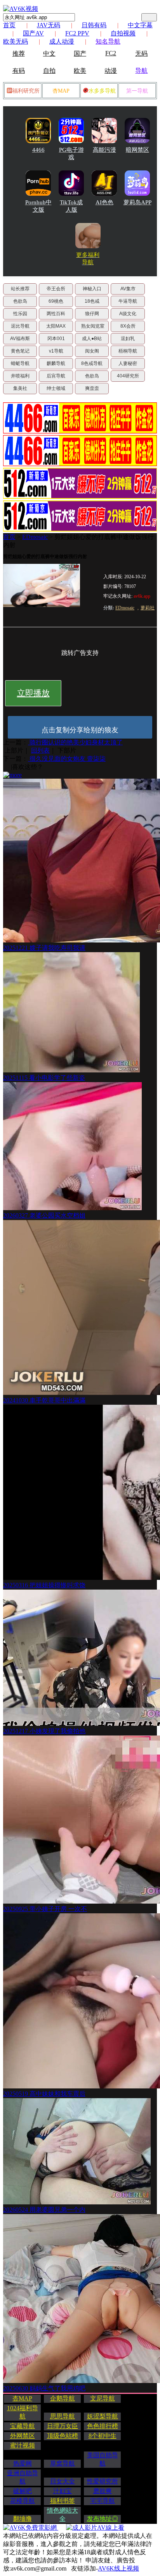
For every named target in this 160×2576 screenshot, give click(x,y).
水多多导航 (102, 91)
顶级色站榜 (63, 2436)
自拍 (49, 71)
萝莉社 (148, 608)
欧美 (80, 71)
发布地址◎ (103, 2519)
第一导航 (137, 91)
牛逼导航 (128, 301)
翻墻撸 (23, 2519)
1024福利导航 (23, 2412)
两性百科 (56, 314)
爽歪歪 (92, 388)
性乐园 (20, 314)
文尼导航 (103, 2398)
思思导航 (63, 2416)
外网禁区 (23, 2436)
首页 (9, 25)
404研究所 (128, 376)
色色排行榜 (103, 2426)
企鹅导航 (63, 2398)
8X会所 (128, 326)
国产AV (33, 33)
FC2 (111, 53)
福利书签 (63, 2501)
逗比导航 (20, 326)
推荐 (19, 54)
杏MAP (61, 91)
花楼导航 (23, 2501)
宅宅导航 (103, 2501)
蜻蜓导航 (20, 363)
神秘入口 (92, 289)
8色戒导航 (92, 363)
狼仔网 (92, 314)
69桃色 (56, 301)
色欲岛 (20, 301)
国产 (80, 54)
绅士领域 (56, 388)
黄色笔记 (20, 351)
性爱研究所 (103, 2481)
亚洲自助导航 (23, 2477)
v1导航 (56, 351)
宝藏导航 (23, 2426)
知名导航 (108, 41)
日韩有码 (94, 25)
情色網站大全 (63, 2515)
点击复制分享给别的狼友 (80, 730)
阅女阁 (92, 351)
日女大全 (63, 2481)
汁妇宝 (63, 2491)
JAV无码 (49, 25)
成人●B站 (92, 339)
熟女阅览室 (93, 326)
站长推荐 (20, 289)
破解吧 (23, 2491)
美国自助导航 (103, 2459)
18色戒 (92, 301)
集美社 (20, 388)
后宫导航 (56, 376)
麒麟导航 (56, 363)
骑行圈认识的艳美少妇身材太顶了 (75, 742)
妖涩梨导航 (103, 2416)
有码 (19, 71)
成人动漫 (62, 41)
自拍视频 (123, 33)
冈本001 (56, 339)
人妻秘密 (128, 363)
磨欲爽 (103, 2491)
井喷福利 (20, 376)
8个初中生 (103, 2436)
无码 (141, 54)
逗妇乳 (128, 339)
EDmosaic (35, 537)
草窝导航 (63, 2463)
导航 (141, 71)
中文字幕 (140, 25)
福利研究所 (26, 91)
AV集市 (128, 289)
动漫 (111, 71)
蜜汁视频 (23, 2445)
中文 (49, 54)
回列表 (40, 750)
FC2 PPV (77, 33)
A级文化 (128, 314)
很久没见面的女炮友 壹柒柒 (67, 759)
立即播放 (33, 693)
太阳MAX (56, 326)
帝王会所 (56, 289)
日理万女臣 (63, 2426)
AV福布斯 (20, 339)
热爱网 (23, 2463)
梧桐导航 (128, 351)
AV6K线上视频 (118, 2568)
